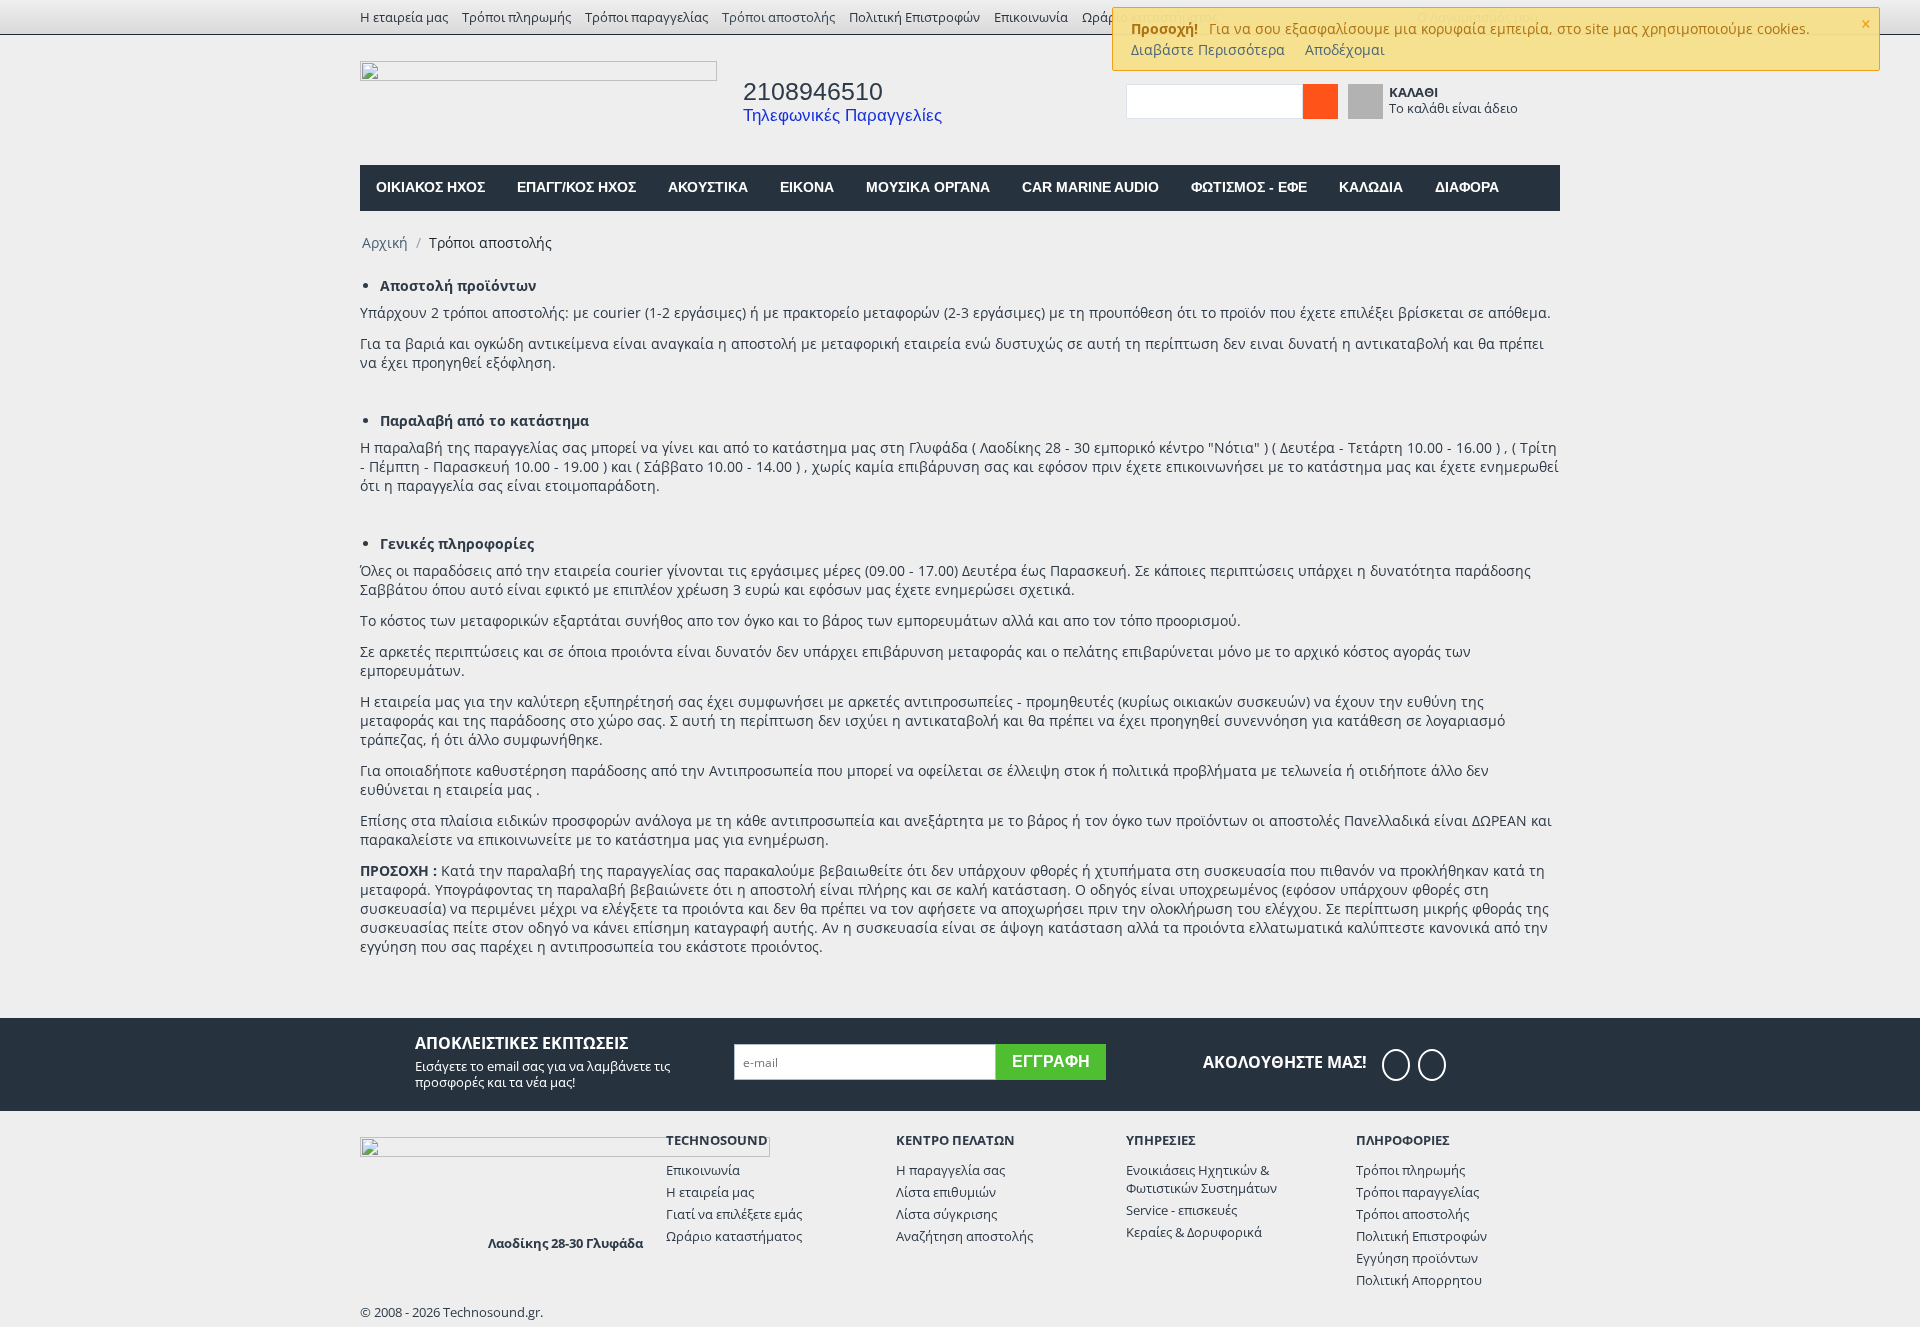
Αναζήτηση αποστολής (964, 1236)
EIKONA (807, 187)
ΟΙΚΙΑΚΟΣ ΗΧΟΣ (430, 187)
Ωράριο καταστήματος (734, 1236)
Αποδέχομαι (1345, 49)
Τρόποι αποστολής (778, 17)
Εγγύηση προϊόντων (1417, 1258)
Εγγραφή (1051, 1061)
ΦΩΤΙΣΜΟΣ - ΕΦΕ (1249, 187)
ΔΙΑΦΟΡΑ (1467, 187)
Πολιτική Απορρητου (1419, 1280)
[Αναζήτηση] (1320, 101)
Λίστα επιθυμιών (946, 1192)
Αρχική (385, 242)
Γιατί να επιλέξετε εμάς (734, 1214)
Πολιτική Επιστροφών (914, 17)
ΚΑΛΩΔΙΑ (1371, 187)
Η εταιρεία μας (404, 17)
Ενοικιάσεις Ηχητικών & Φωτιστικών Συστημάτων (1201, 1179)
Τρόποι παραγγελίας (646, 17)
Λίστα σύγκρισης (946, 1214)
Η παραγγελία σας (950, 1170)
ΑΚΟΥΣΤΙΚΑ (708, 187)
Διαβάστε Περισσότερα (1208, 49)
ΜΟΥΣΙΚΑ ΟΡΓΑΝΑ (928, 187)
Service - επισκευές (1181, 1210)
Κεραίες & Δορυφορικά (1194, 1232)
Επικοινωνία (1031, 17)
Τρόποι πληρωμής (516, 17)
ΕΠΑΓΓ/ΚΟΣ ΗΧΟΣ (576, 187)
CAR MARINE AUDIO (1090, 187)
